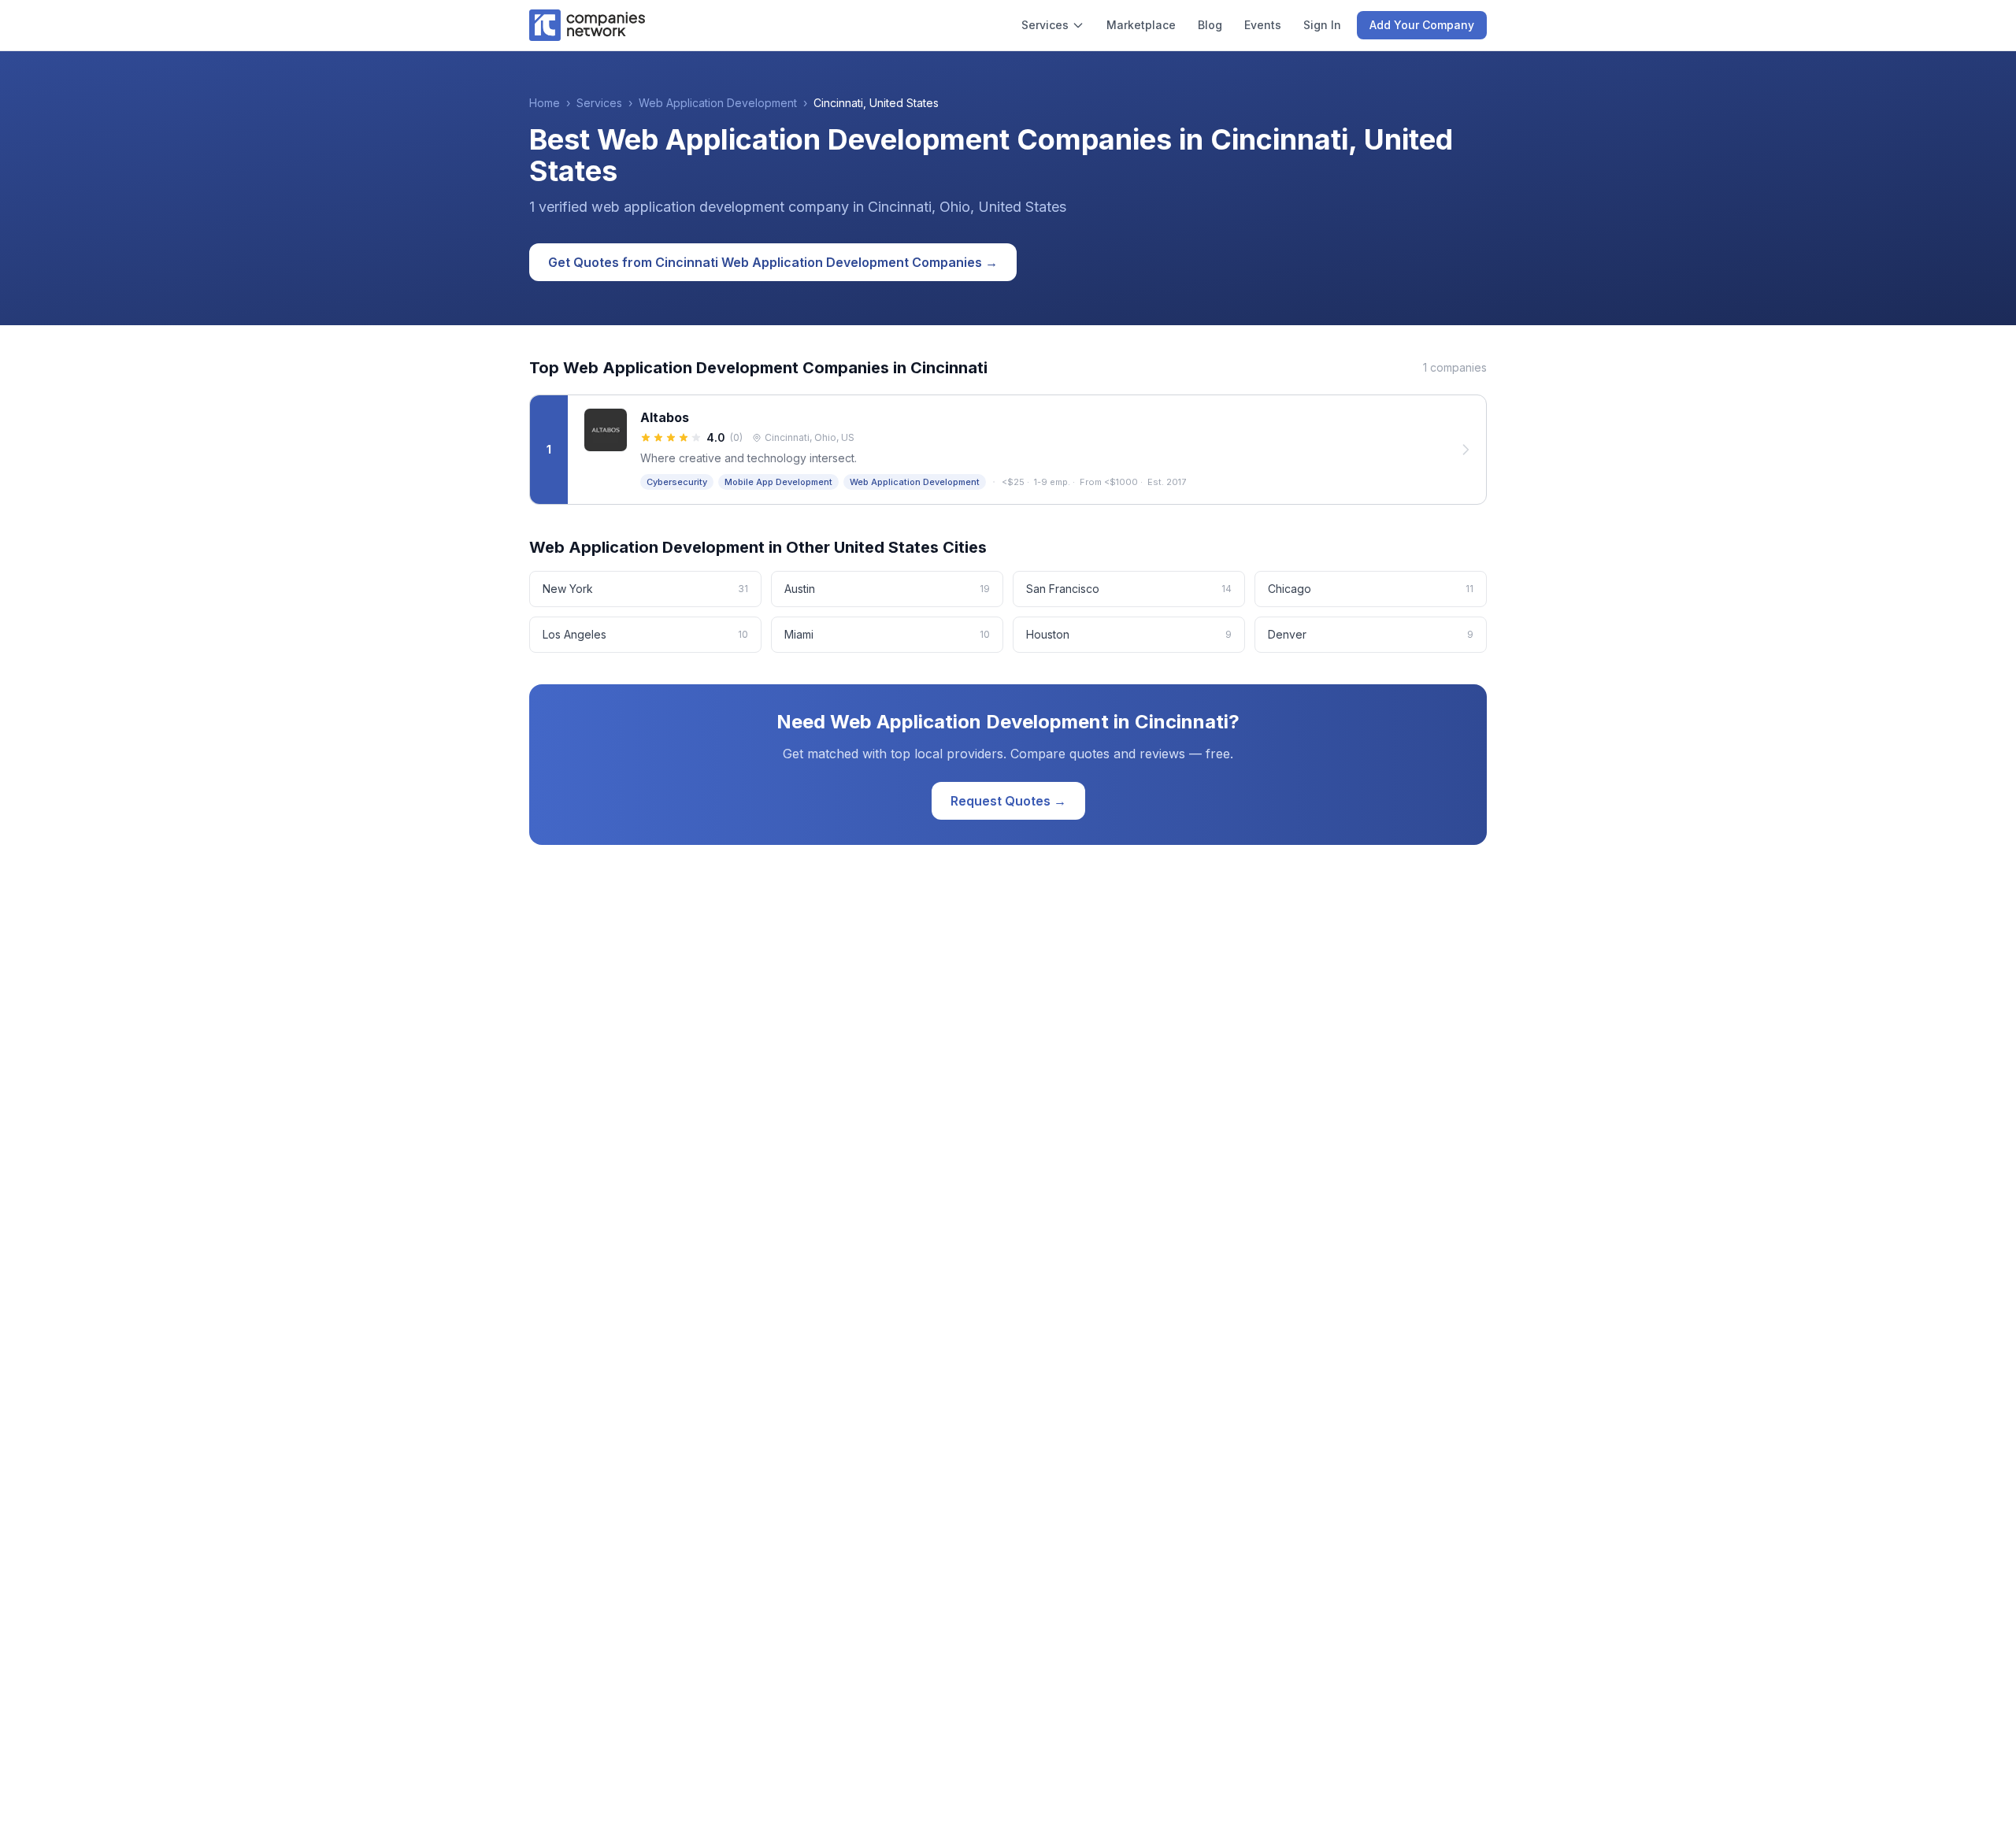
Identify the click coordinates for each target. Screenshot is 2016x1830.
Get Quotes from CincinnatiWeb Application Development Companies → (773, 262)
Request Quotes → (1008, 801)
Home (545, 103)
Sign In (1322, 25)
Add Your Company (1422, 25)
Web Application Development (718, 103)
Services (1045, 25)
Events (1263, 25)
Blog (1210, 25)
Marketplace (1141, 25)
